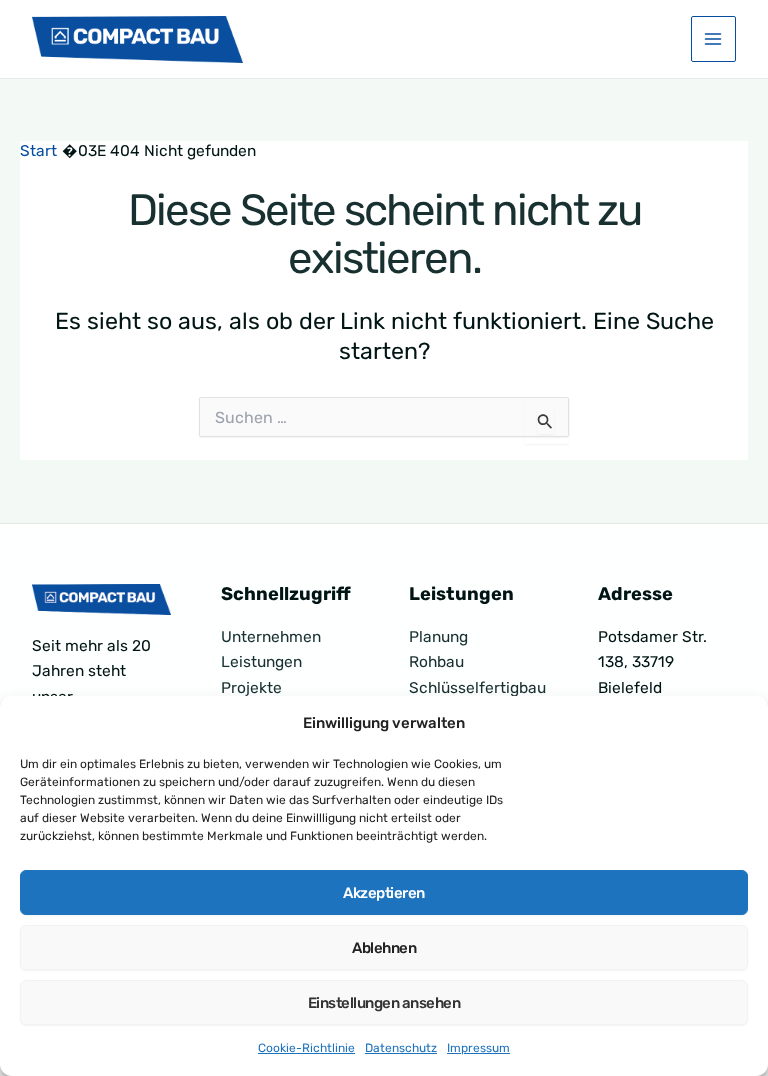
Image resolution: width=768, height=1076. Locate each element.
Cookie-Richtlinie (306, 1048)
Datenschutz (401, 1048)
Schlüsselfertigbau (477, 688)
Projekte (251, 688)
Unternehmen (271, 637)
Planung (438, 637)
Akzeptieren (384, 893)
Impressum (478, 1048)
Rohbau (436, 662)
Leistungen (261, 662)
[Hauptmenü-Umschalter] (713, 38)
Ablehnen (384, 948)
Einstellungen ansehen (384, 1003)
